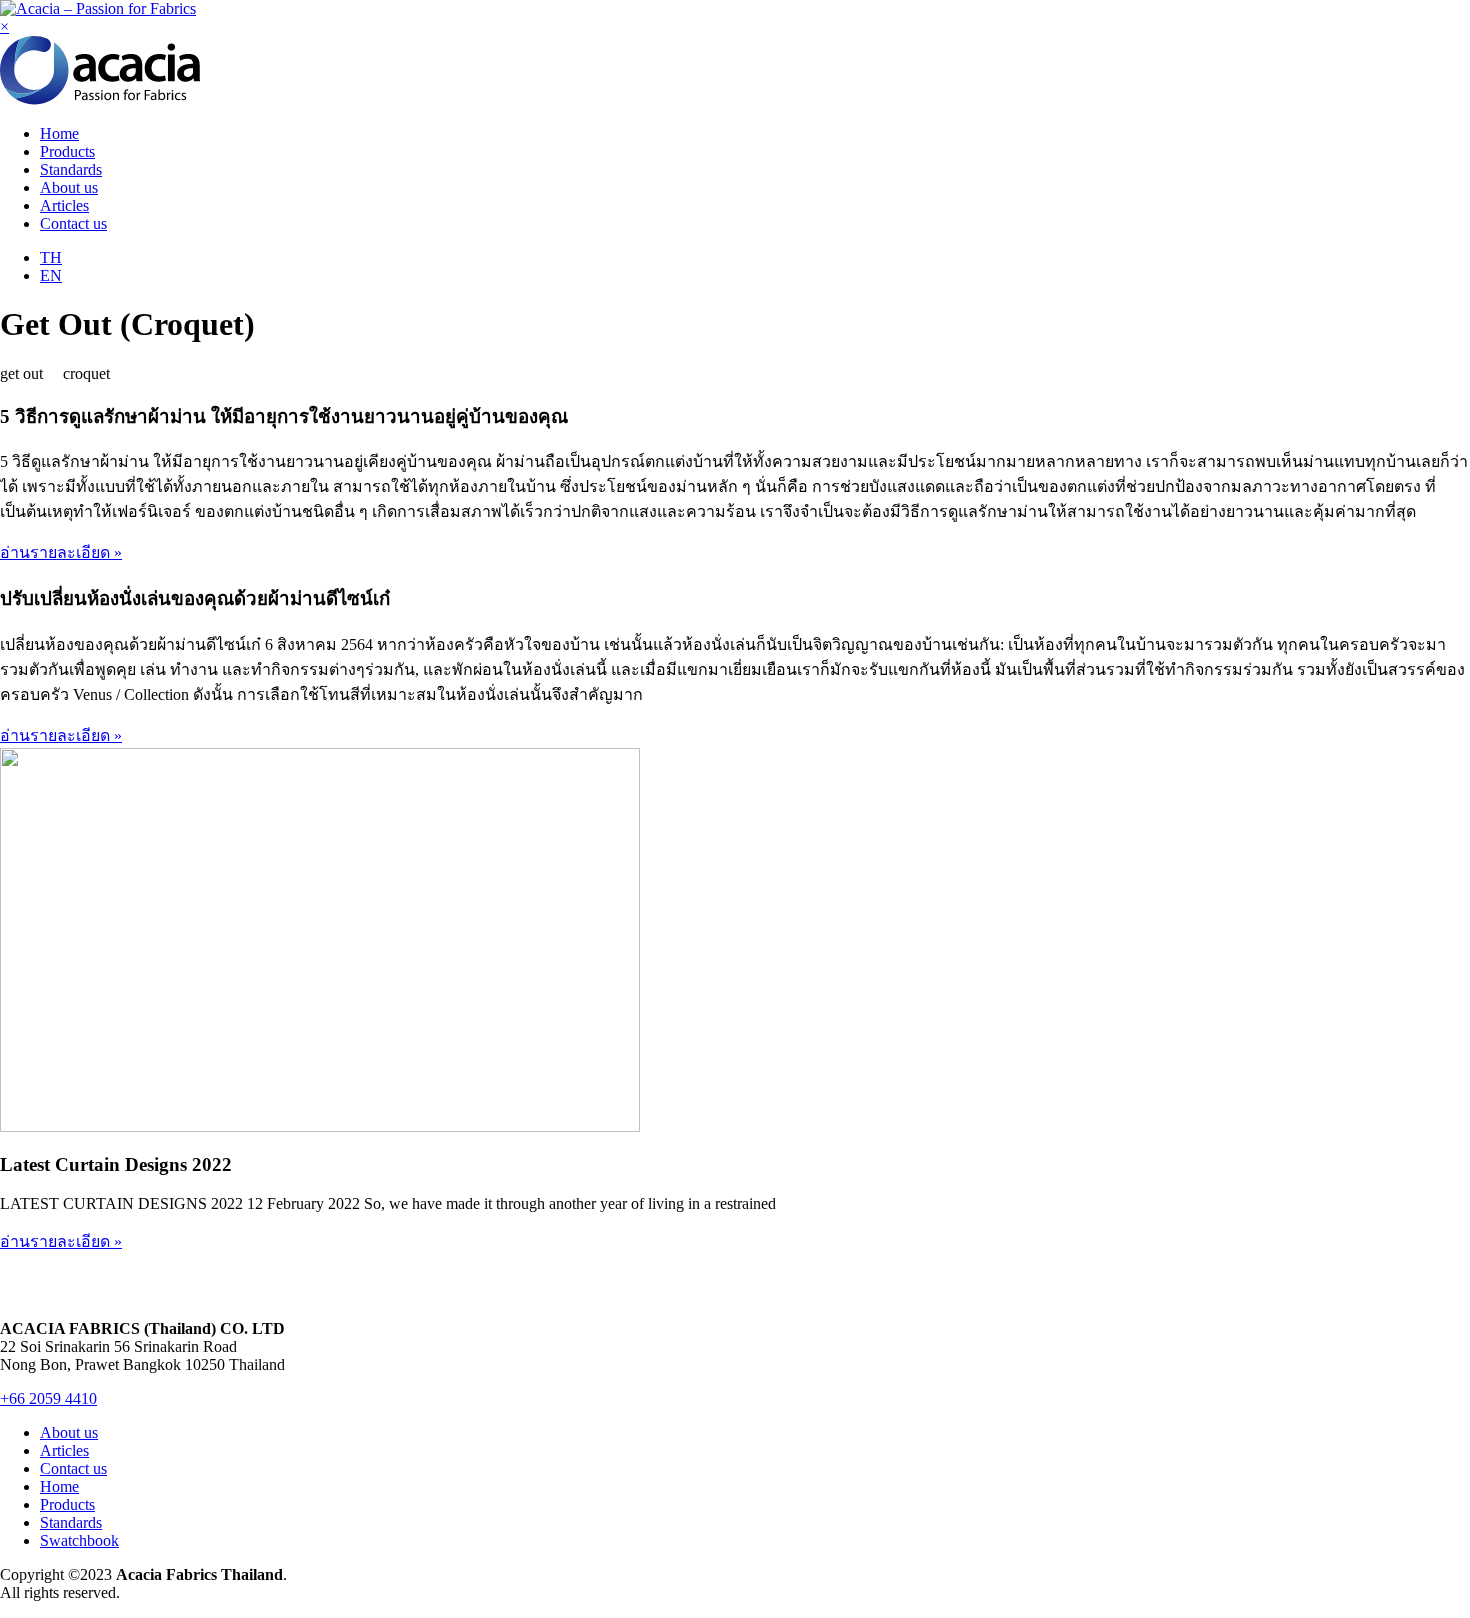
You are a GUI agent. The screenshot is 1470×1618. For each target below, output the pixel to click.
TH (51, 257)
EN (51, 275)
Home (59, 133)
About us (69, 187)
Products (67, 151)
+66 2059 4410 (48, 1398)
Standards (71, 169)
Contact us (73, 223)
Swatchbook (79, 1540)
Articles (64, 205)
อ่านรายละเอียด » (61, 552)
